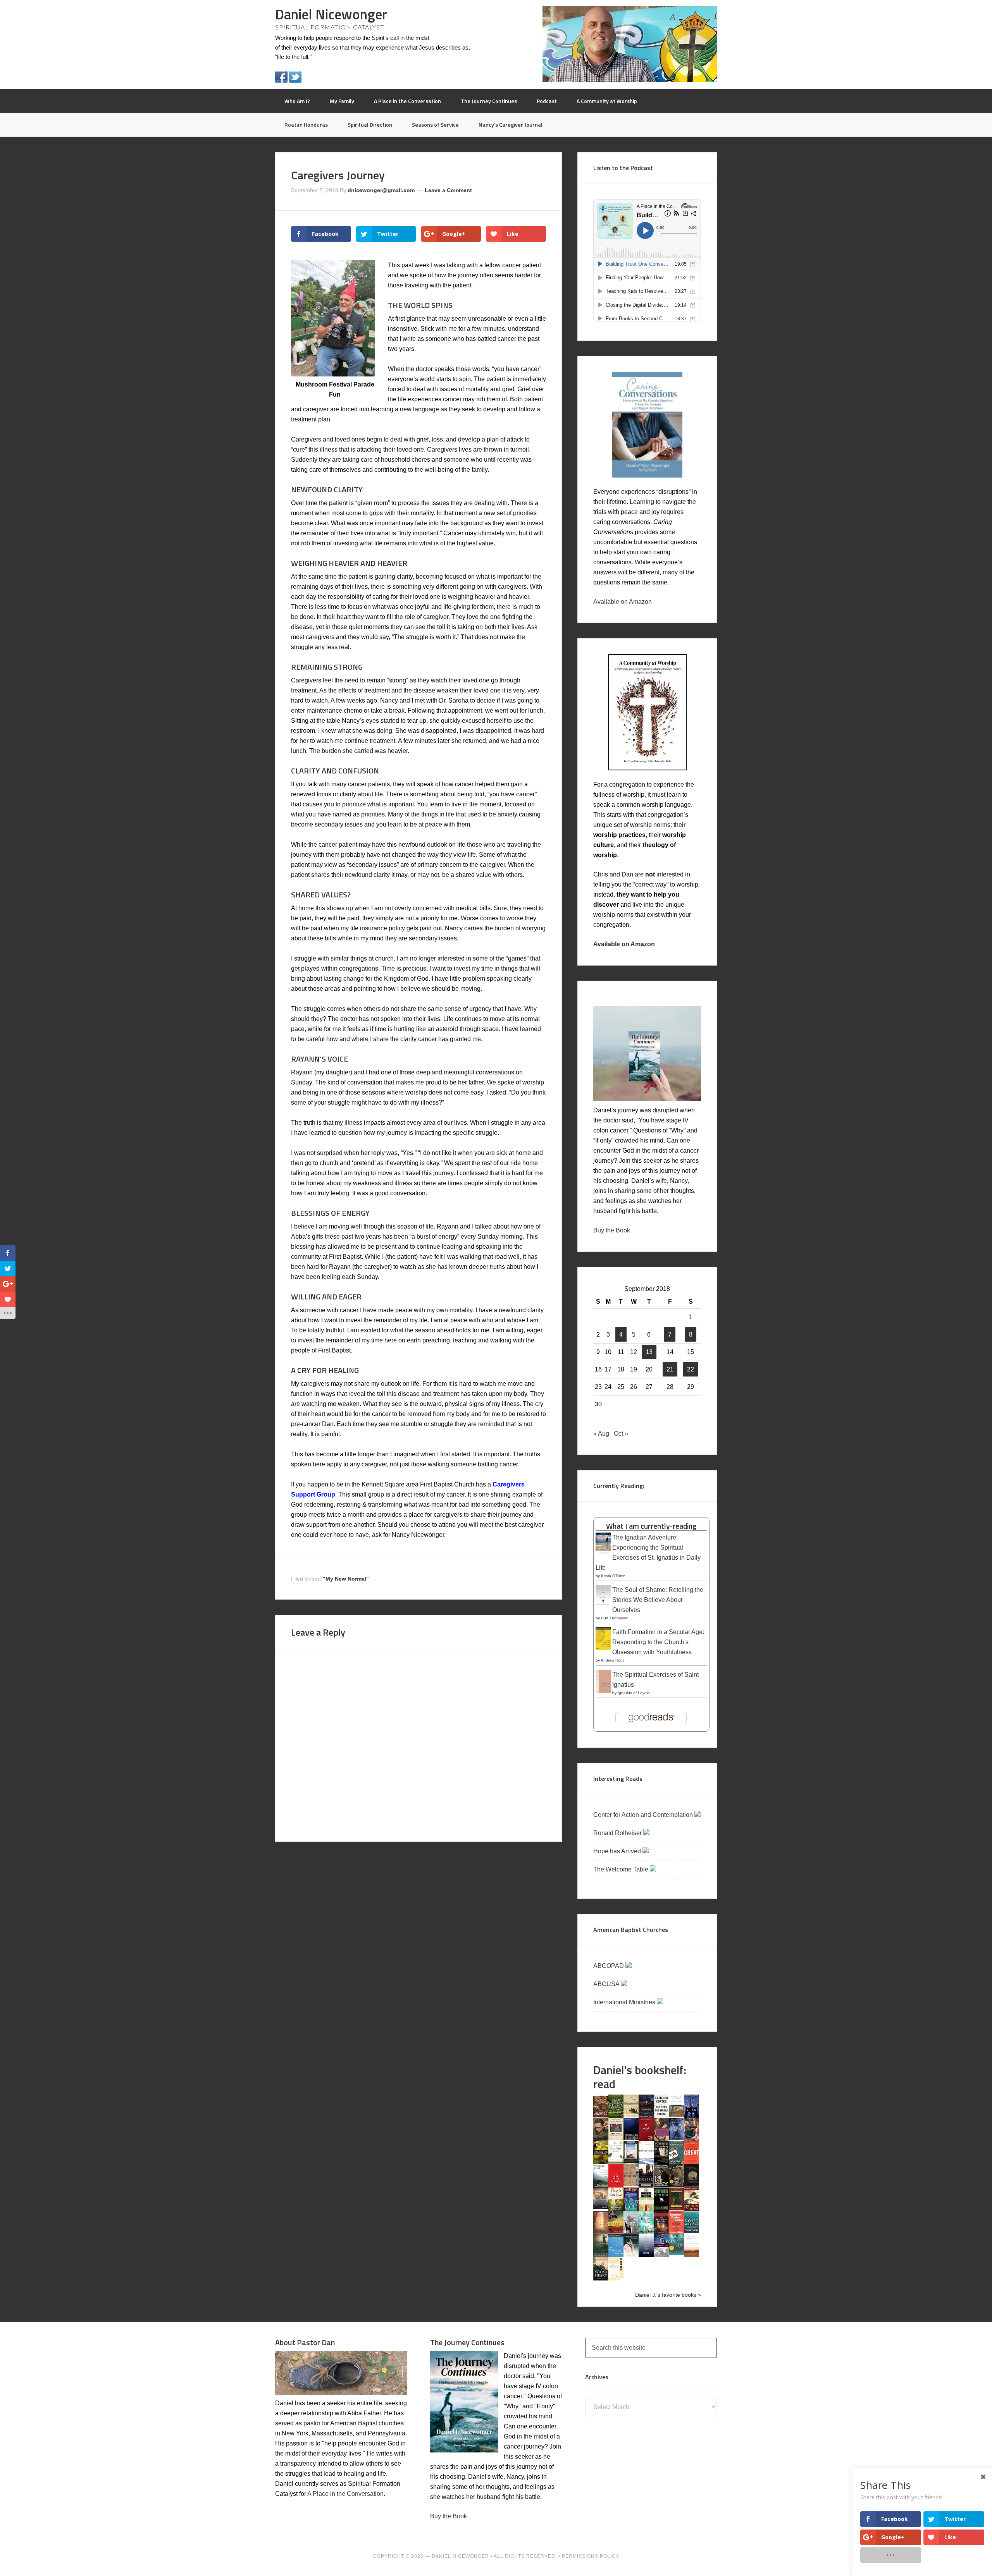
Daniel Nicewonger (331, 14)
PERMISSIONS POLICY (591, 2556)
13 (649, 1352)
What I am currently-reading (651, 1526)
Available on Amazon (623, 602)
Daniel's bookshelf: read (640, 2077)
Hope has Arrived (618, 1851)
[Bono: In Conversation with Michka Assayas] (601, 2139)
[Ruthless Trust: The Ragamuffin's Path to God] (691, 2209)
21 (670, 1369)
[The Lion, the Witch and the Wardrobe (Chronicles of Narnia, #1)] (676, 2185)
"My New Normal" (346, 1579)
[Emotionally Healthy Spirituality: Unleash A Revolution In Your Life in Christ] (631, 2161)
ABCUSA (607, 1984)
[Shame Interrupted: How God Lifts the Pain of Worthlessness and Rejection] (631, 2231)
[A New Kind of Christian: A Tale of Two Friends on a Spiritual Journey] (691, 2187)
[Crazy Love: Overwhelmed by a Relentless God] (646, 2139)
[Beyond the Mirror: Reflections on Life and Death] (676, 2115)
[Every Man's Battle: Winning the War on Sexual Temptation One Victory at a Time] (646, 2162)
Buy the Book (612, 1230)
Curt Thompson (615, 1618)
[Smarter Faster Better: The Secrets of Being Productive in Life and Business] (676, 2232)
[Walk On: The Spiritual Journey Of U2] (676, 2253)
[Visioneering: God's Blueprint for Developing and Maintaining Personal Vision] (661, 2255)
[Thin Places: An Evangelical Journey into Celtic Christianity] (631, 2256)
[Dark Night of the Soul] (661, 2139)
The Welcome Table (622, 1869)
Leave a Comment (448, 190)
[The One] (601, 2207)
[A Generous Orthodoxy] (661, 2162)
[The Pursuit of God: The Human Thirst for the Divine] (631, 2210)
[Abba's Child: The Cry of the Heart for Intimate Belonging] (601, 2115)
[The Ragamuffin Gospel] (646, 2210)
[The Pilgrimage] (616, 2209)
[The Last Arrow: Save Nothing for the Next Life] (661, 2185)
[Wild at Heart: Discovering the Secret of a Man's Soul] (601, 2279)
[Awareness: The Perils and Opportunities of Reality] (646, 2116)
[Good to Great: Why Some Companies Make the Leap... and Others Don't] (691, 2162)
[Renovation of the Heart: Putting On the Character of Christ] (661, 2209)
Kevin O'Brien (613, 1576)
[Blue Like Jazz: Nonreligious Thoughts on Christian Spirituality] (691, 2117)
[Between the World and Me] (661, 2115)
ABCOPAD (609, 1966)
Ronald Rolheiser (618, 1833)
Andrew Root (612, 1660)
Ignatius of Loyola (634, 1693)
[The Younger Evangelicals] (616, 2278)
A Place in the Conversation (345, 2494)
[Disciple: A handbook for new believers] (691, 2139)
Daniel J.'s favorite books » (668, 2295)
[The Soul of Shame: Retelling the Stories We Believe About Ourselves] (603, 1606)
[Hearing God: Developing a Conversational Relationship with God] (601, 2185)
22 (691, 1369)
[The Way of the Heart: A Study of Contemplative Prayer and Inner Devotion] (691, 2255)
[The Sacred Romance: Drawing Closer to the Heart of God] (601, 2232)
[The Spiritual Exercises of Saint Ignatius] (603, 1692)
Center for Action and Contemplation (644, 1815)
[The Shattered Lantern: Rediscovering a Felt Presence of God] (661, 2232)
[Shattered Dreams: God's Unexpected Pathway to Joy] (646, 2231)
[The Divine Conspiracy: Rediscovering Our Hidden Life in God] (601, 2162)
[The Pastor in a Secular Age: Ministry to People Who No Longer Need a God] (616, 2255)
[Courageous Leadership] (631, 2138)
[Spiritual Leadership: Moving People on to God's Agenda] (601, 2255)
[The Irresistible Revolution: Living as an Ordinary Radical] (631, 2184)
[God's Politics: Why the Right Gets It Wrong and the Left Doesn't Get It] (676, 2163)
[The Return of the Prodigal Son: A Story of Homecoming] (676, 2208)
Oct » (621, 1434)
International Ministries (625, 2002)
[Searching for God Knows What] (616, 2231)
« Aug (601, 1434)
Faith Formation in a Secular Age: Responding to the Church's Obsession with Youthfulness (658, 1642)
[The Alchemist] (631, 2115)
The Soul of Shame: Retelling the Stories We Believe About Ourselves (658, 1600)
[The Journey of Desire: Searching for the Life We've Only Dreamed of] (646, 2186)
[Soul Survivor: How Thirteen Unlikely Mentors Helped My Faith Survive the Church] (691, 2231)
